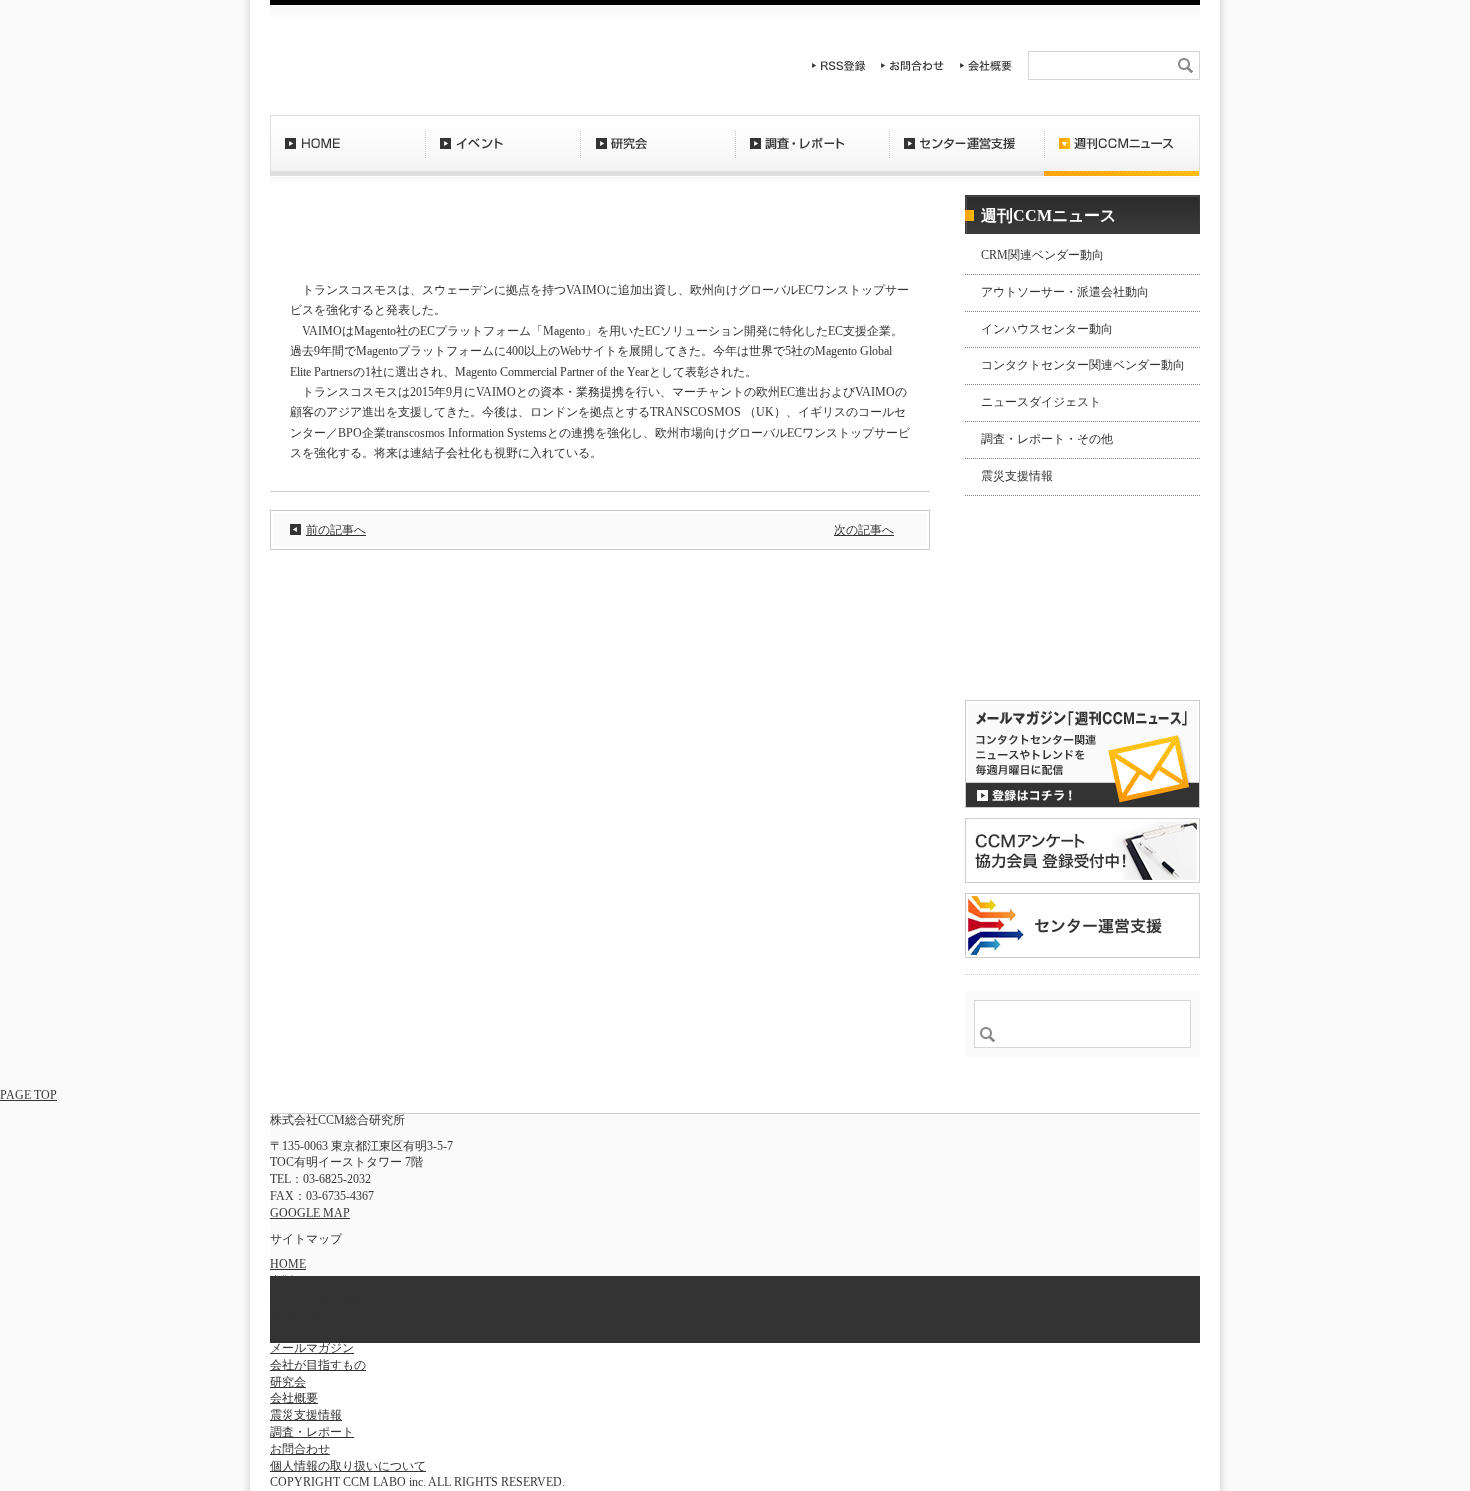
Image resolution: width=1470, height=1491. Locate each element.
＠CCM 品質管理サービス (1082, 925)
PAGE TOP (28, 1095)
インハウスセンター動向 (1047, 329)
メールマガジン (312, 1348)
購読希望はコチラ (1029, 647)
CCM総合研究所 (342, 60)
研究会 (657, 155)
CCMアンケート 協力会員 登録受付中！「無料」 (1082, 850)
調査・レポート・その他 (1047, 439)
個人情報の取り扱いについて (348, 1466)
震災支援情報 (1017, 476)
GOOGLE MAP (310, 1213)
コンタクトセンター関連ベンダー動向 (1083, 365)
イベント (502, 155)
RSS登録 (839, 65)
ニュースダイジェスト (1041, 402)
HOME (347, 155)
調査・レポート (812, 155)
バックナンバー (1029, 664)
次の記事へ (864, 530)
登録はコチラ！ (1082, 754)
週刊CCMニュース (1122, 155)
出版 (282, 1281)
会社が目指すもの (318, 1365)
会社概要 (986, 65)
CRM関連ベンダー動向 (1042, 255)
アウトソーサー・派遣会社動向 (1065, 292)
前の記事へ (336, 530)
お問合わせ (913, 65)
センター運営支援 (966, 155)
